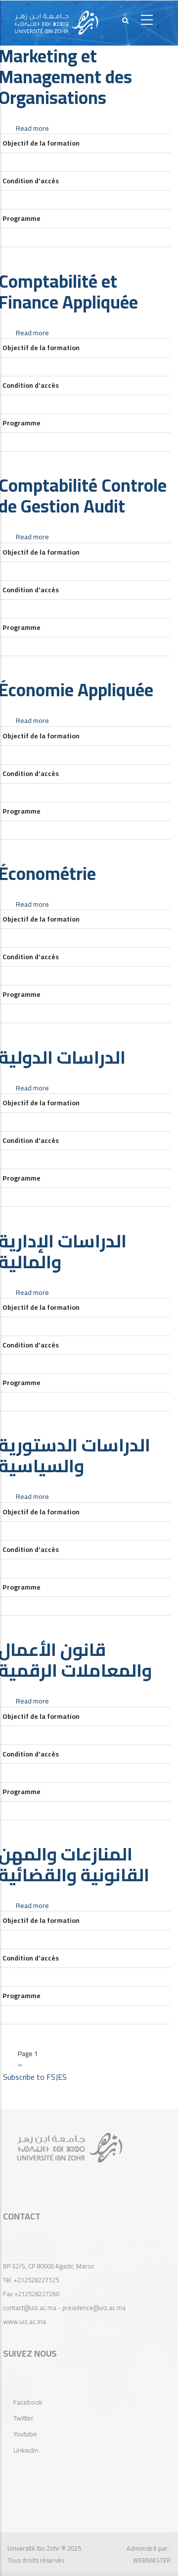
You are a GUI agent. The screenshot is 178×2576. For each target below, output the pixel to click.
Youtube (25, 2434)
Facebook (28, 2402)
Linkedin (26, 2450)
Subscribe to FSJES (35, 2077)
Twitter (23, 2418)
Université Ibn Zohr (34, 2548)
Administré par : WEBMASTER (149, 2554)
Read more (32, 128)
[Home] (56, 23)
